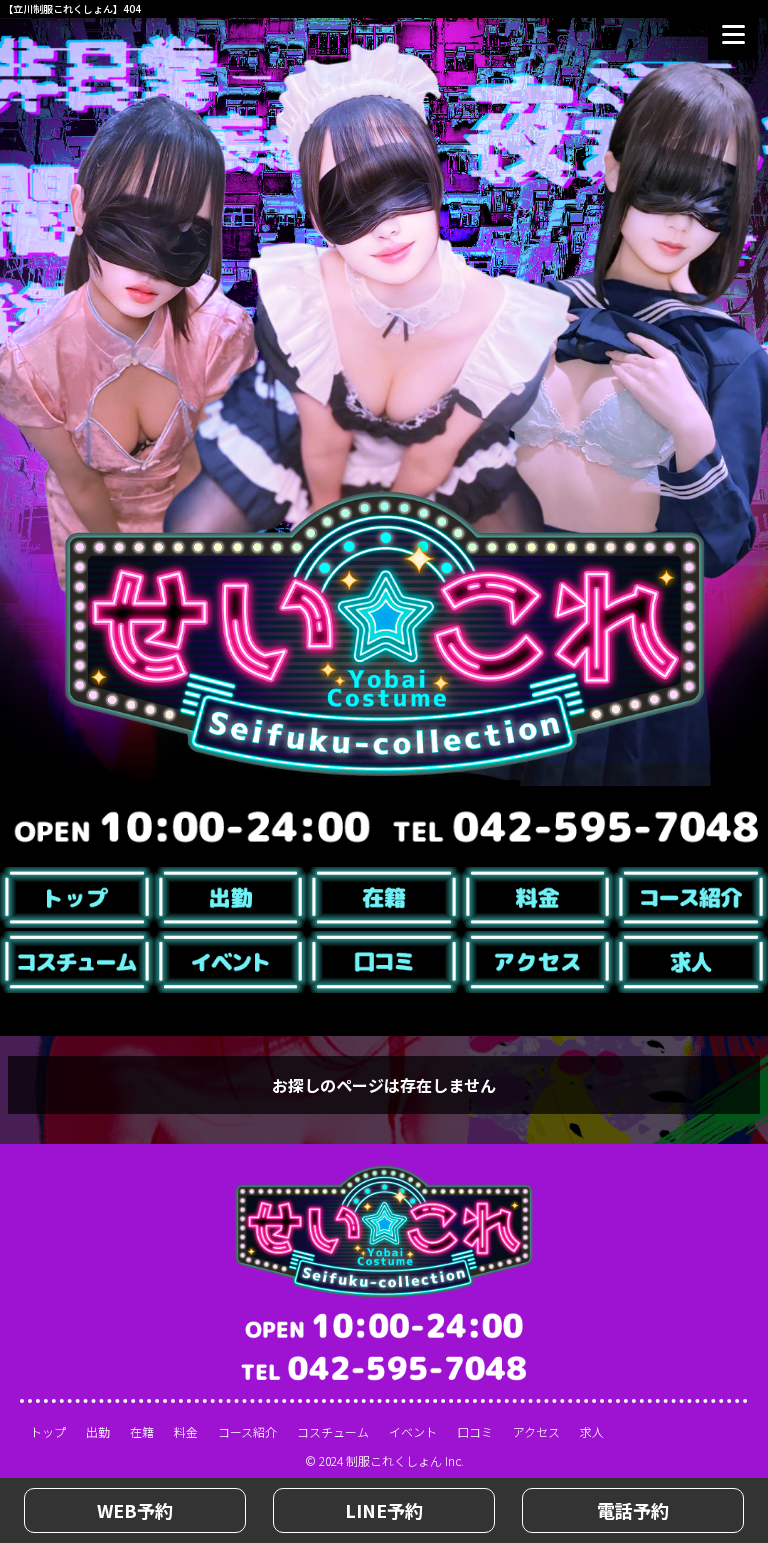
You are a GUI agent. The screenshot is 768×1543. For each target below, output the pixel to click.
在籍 (142, 1431)
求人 (592, 1431)
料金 (186, 1431)
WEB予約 (135, 1510)
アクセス (536, 1431)
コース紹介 (247, 1431)
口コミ (475, 1431)
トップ (48, 1431)
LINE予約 (384, 1510)
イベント (413, 1431)
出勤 (98, 1431)
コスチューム (333, 1431)
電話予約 (633, 1510)
